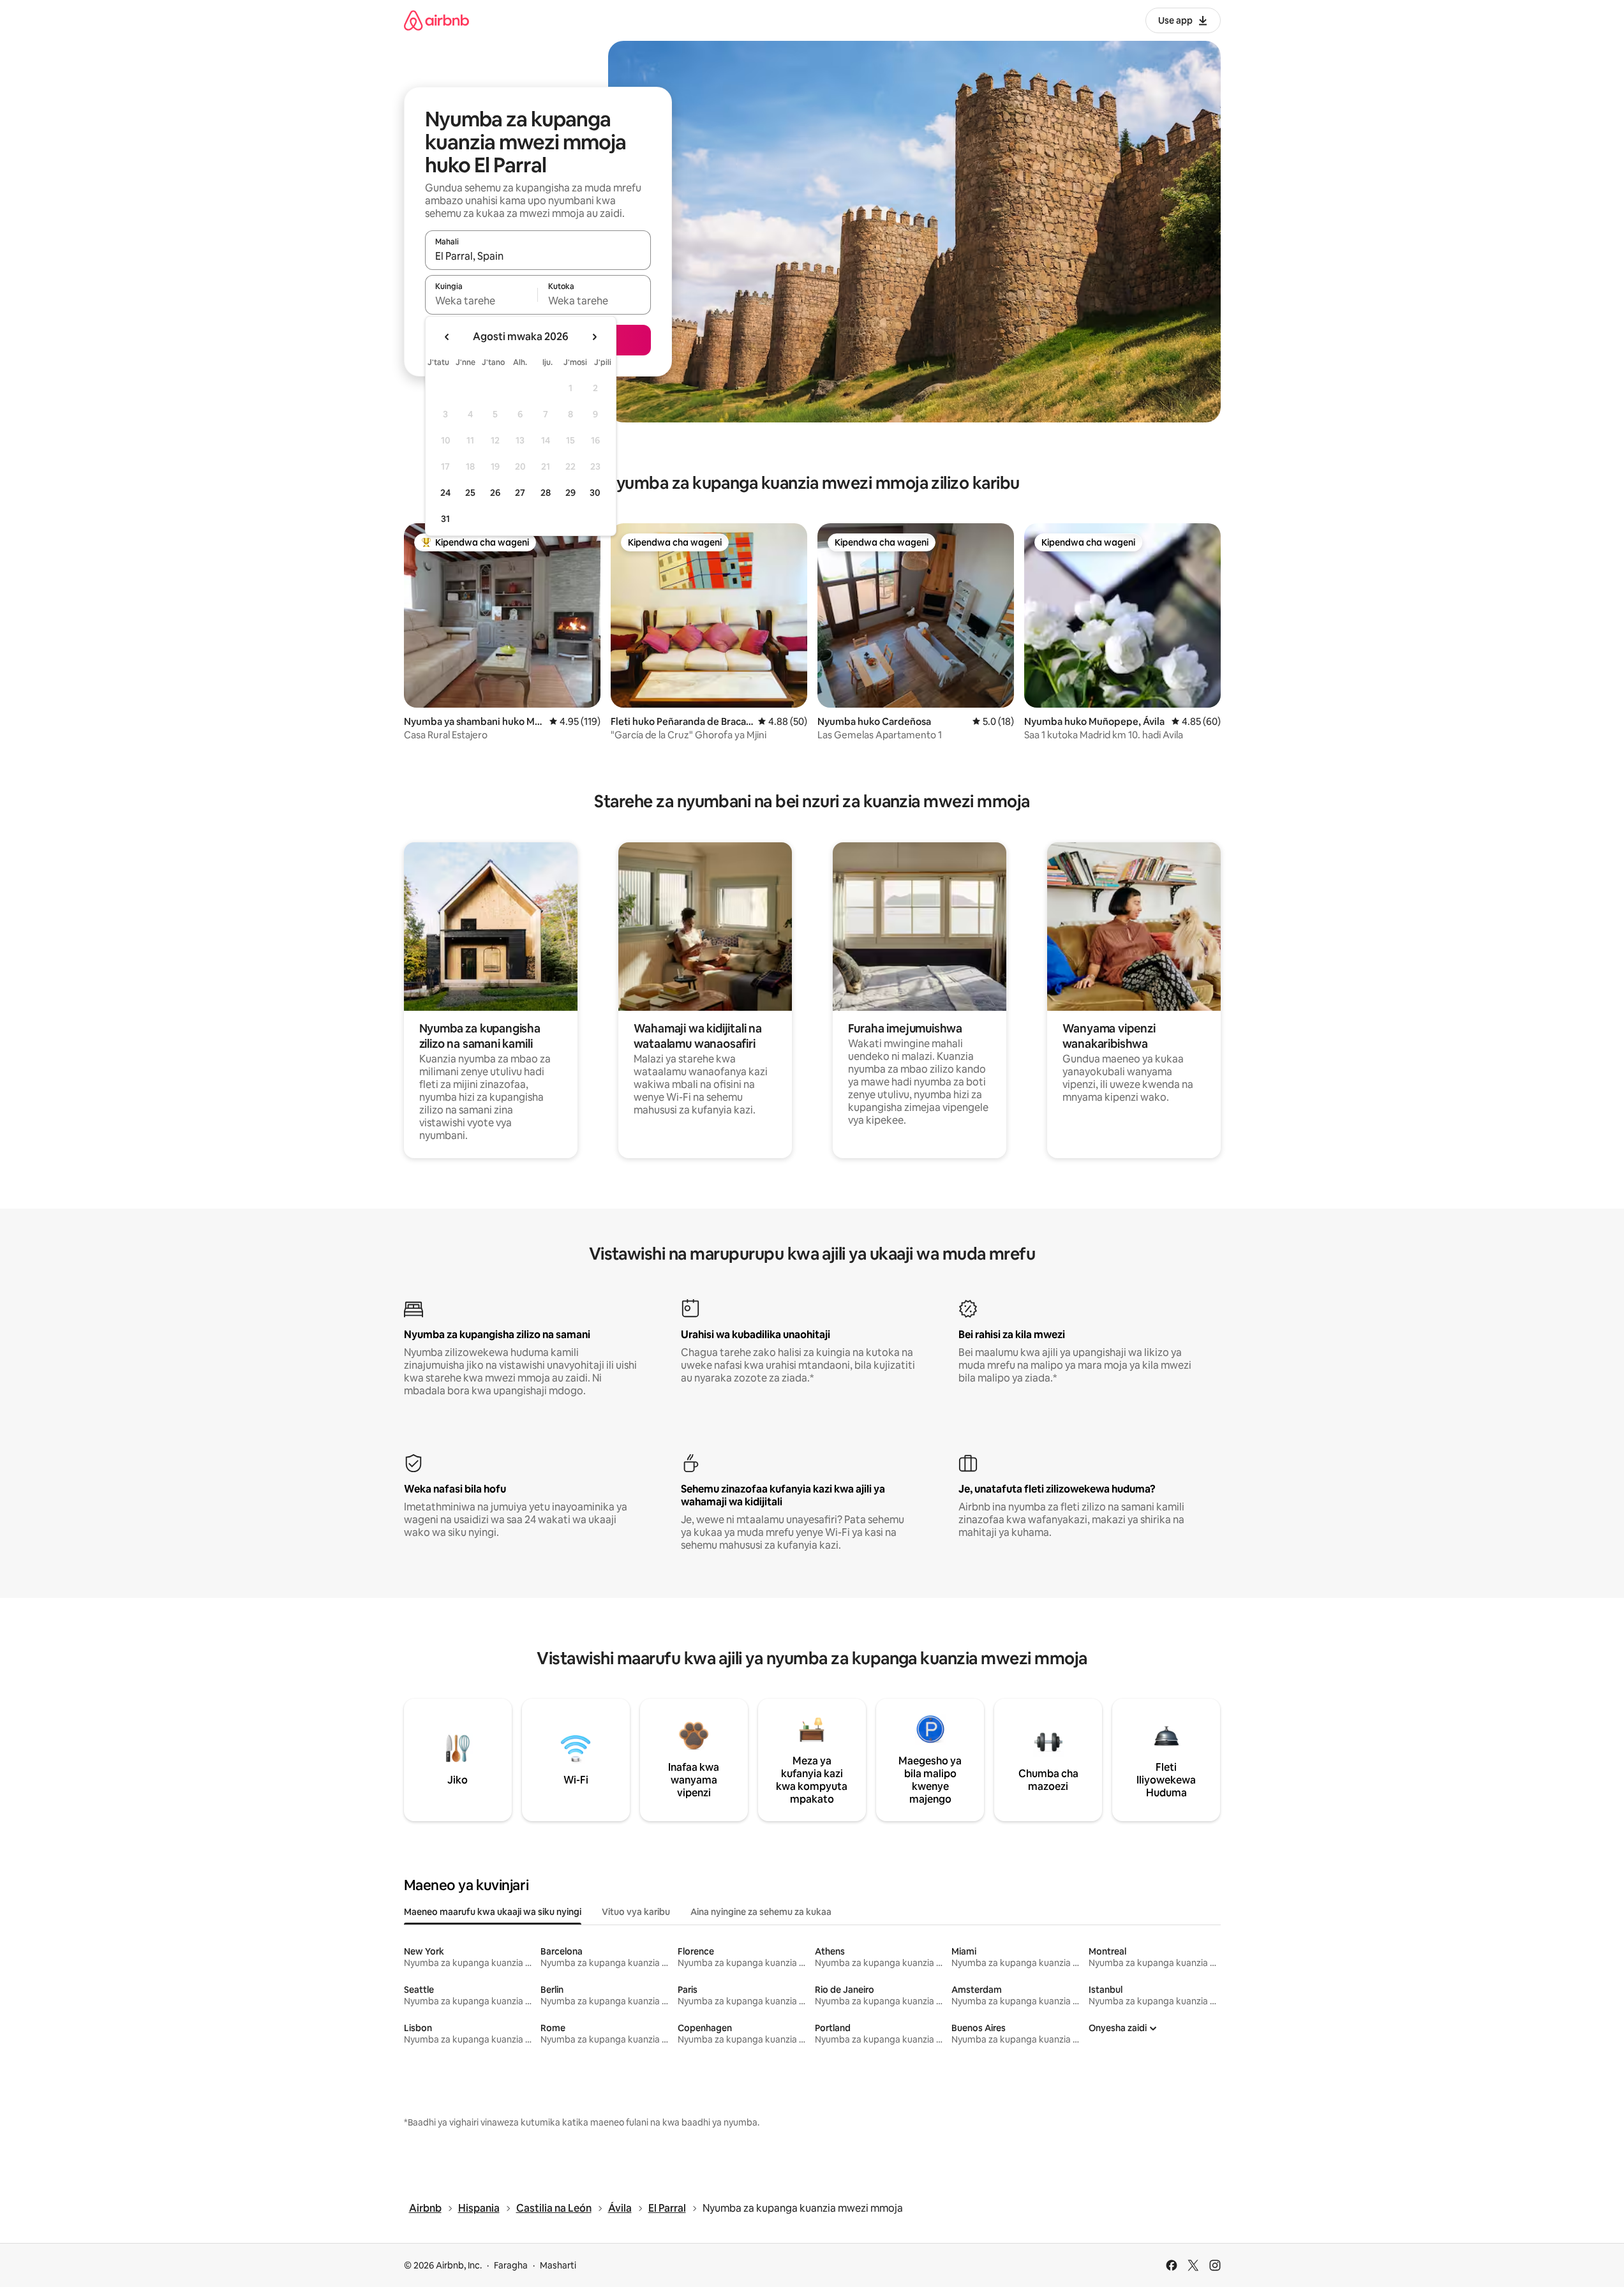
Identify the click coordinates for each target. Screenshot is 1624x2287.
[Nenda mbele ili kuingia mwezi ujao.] (594, 337)
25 (470, 493)
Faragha (511, 2265)
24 (445, 493)
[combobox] (538, 256)
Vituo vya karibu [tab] (636, 1912)
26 (495, 493)
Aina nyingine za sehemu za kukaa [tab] (761, 1912)
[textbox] (481, 301)
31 (445, 519)
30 (595, 493)
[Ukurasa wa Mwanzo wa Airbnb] (436, 20)
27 (520, 493)
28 (546, 493)
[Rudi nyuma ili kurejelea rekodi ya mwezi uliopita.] (447, 337)
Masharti (558, 2265)
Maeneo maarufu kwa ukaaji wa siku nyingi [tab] (493, 1912)
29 (570, 493)
